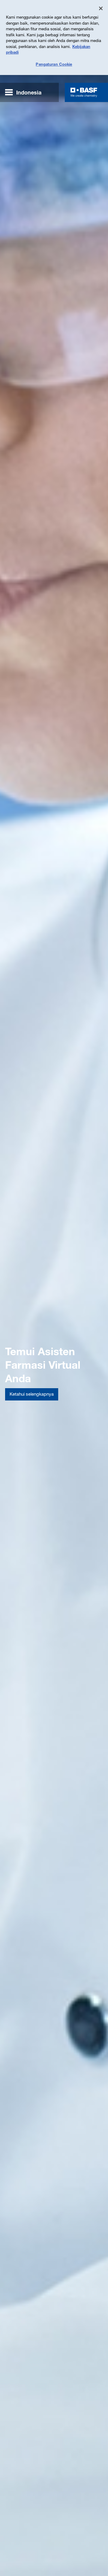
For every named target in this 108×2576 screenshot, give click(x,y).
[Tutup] (101, 8)
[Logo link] (84, 92)
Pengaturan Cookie (54, 64)
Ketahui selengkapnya (32, 1394)
